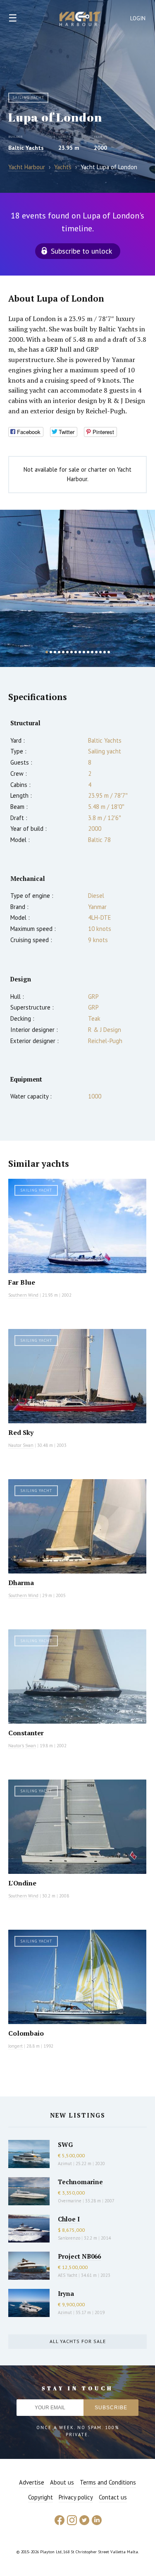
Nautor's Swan (22, 1746)
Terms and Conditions (108, 2482)
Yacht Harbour (80, 20)
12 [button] (92, 652)
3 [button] (55, 652)
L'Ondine (22, 1883)
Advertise (32, 2482)
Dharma (21, 1583)
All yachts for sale (78, 2341)
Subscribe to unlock (81, 251)
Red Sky (21, 1432)
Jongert (15, 2046)
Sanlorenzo (69, 2238)
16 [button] (109, 652)
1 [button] (47, 652)
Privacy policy (76, 2497)
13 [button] (96, 652)
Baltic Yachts (26, 148)
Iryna (66, 2293)
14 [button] (100, 652)
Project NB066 (79, 2256)
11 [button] (88, 652)
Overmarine (70, 2201)
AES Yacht (68, 2275)
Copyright (41, 2497)
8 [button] (76, 652)
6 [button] (67, 652)
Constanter (26, 1733)
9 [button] (80, 652)
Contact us (113, 2497)
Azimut (65, 2163)
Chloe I (69, 2219)
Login (138, 18)
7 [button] (72, 652)
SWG (65, 2144)
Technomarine (80, 2182)
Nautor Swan (21, 1445)
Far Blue (22, 1282)
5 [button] (63, 652)
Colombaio (26, 2033)
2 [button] (51, 652)
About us (62, 2482)
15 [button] (105, 652)
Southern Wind (23, 1295)
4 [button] (59, 652)
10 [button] (84, 652)
